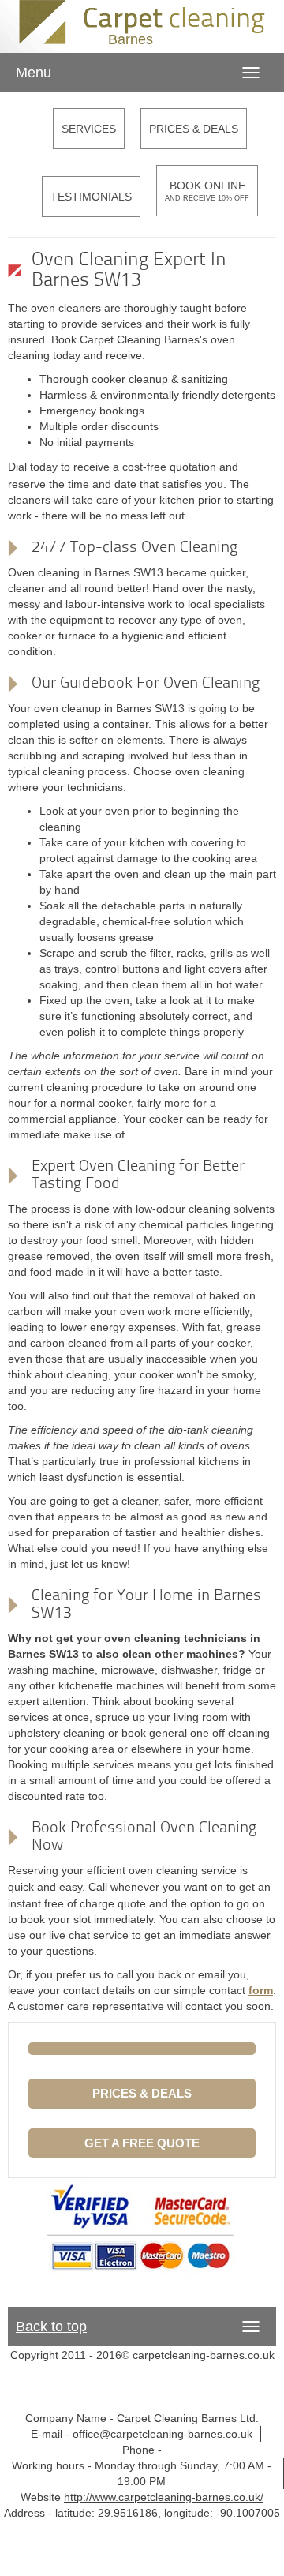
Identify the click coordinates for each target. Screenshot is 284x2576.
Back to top (51, 2327)
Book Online (207, 191)
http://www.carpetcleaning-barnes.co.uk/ (164, 2497)
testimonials (91, 197)
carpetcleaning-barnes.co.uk (204, 2355)
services (89, 129)
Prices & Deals (194, 129)
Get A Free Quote (142, 2143)
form (261, 1990)
